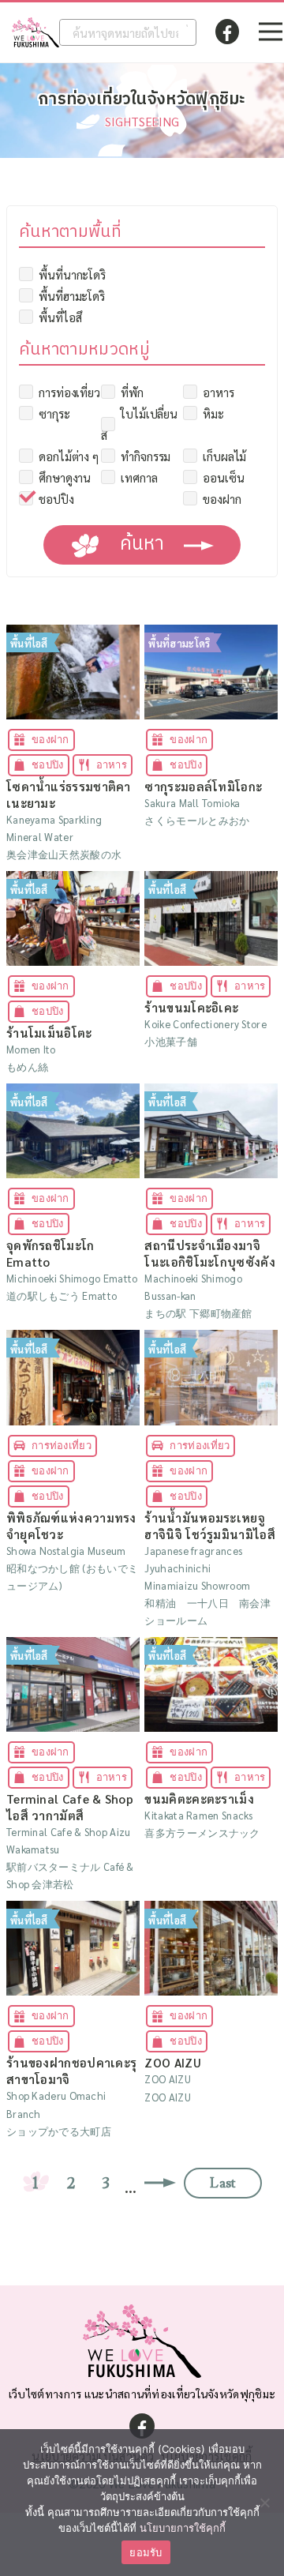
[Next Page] (164, 2183)
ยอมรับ (146, 2552)
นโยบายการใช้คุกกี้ (183, 2528)
